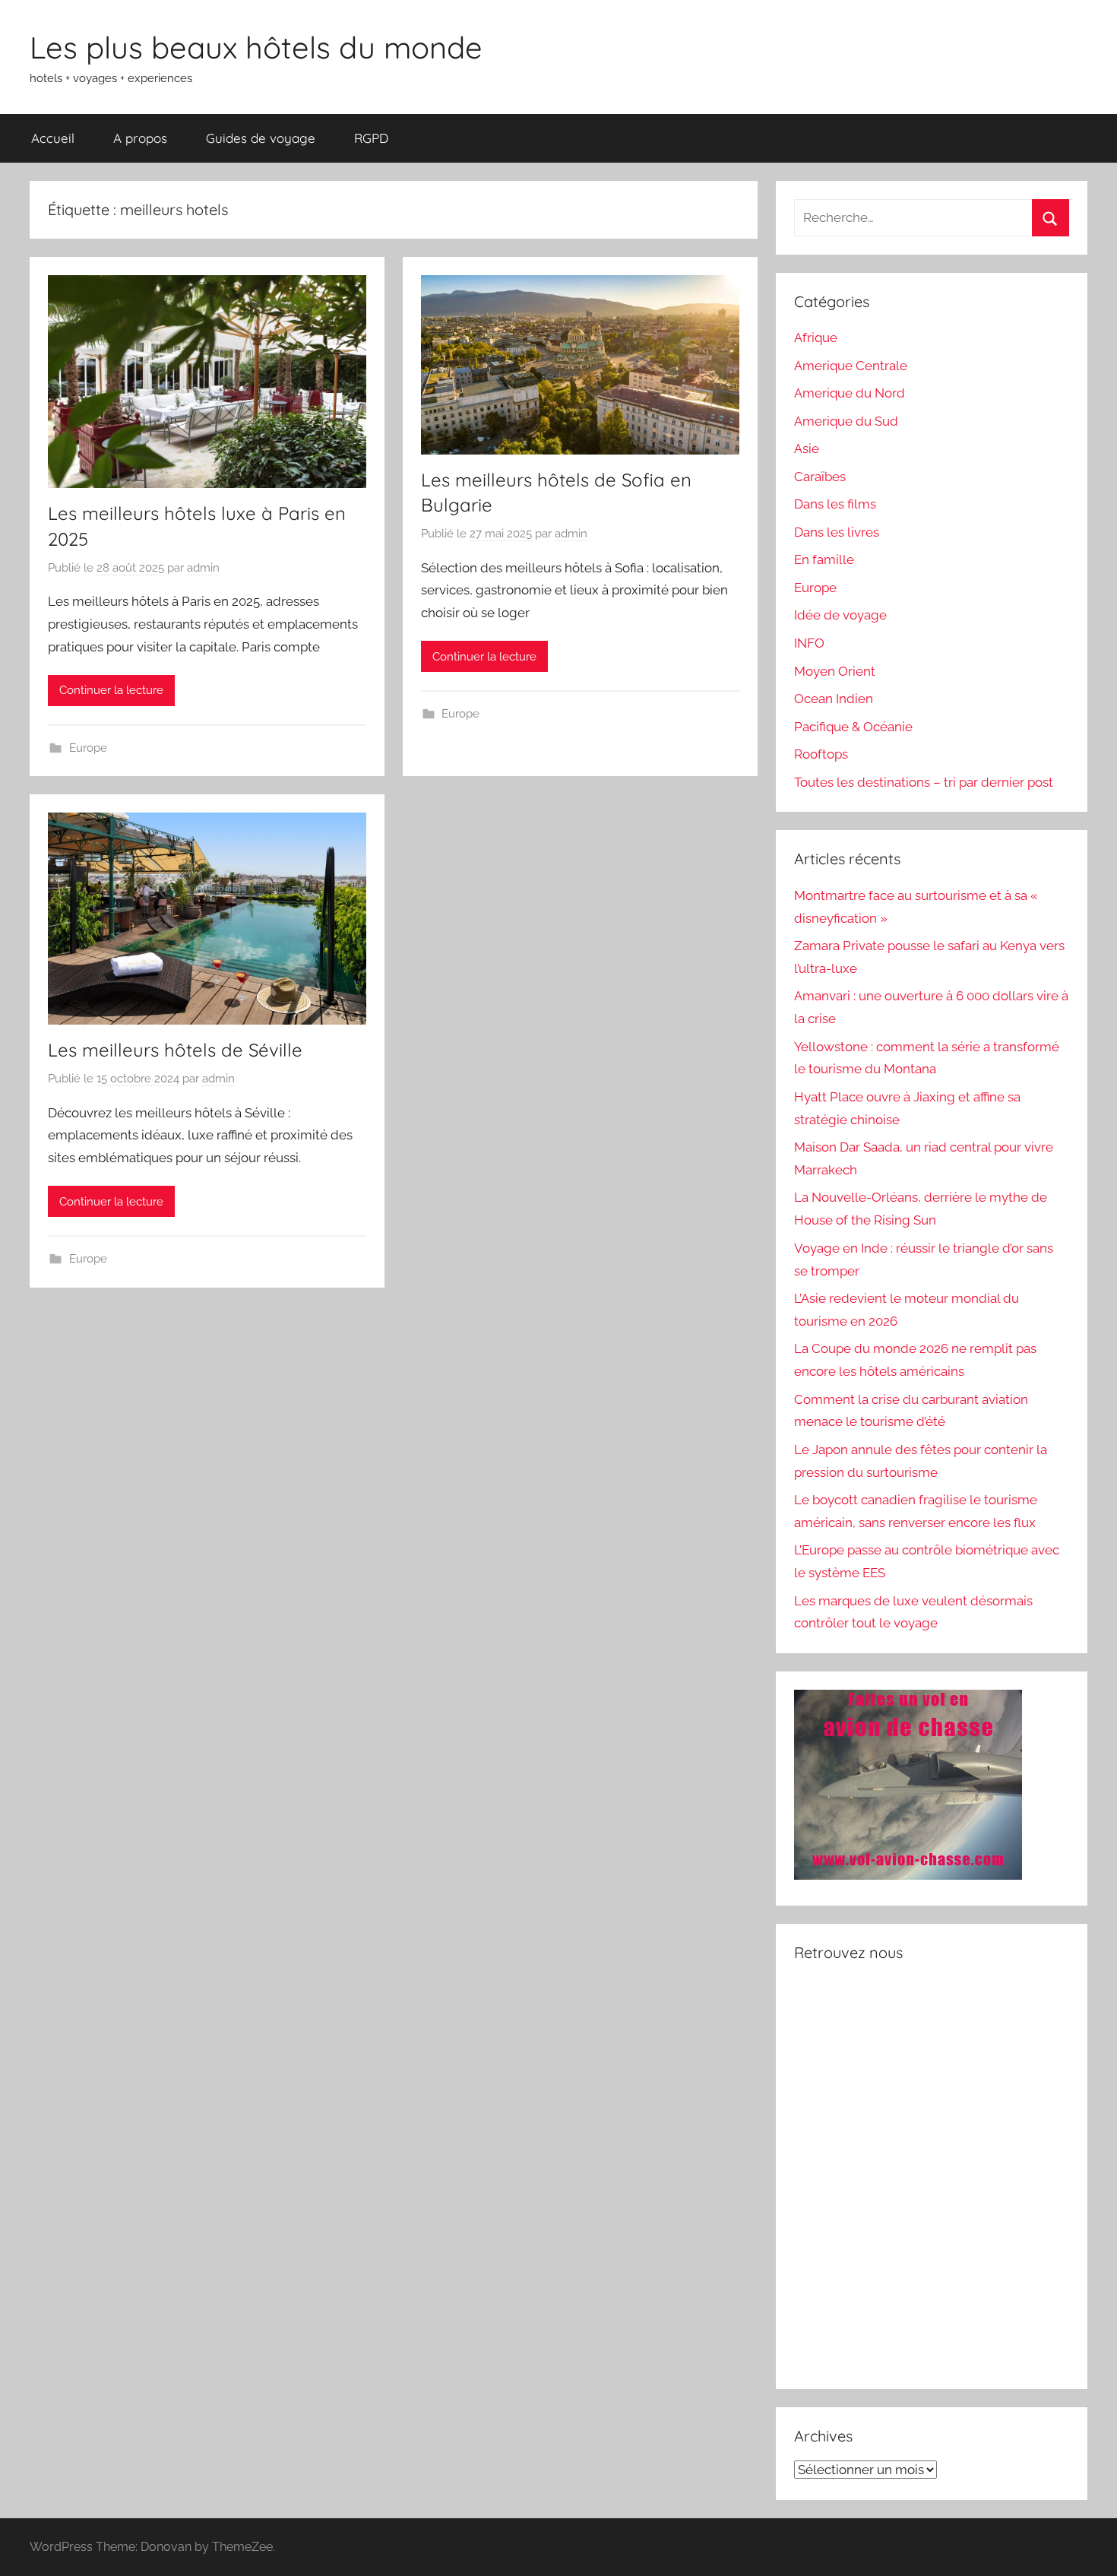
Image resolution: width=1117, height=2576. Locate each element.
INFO (809, 643)
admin (203, 568)
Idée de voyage (840, 615)
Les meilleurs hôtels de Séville (175, 1050)
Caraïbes (820, 477)
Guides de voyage (261, 138)
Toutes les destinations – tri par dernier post (924, 782)
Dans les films (835, 504)
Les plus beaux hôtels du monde (256, 47)
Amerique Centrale (851, 366)
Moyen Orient (835, 671)
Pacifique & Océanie (853, 727)
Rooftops (821, 754)
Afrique (816, 337)
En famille (824, 559)
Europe (88, 748)
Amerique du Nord (850, 393)
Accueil (53, 138)
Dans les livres (837, 532)
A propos (140, 138)
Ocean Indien (834, 699)
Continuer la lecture (111, 690)
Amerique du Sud (846, 421)
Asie (807, 448)
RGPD (371, 138)
